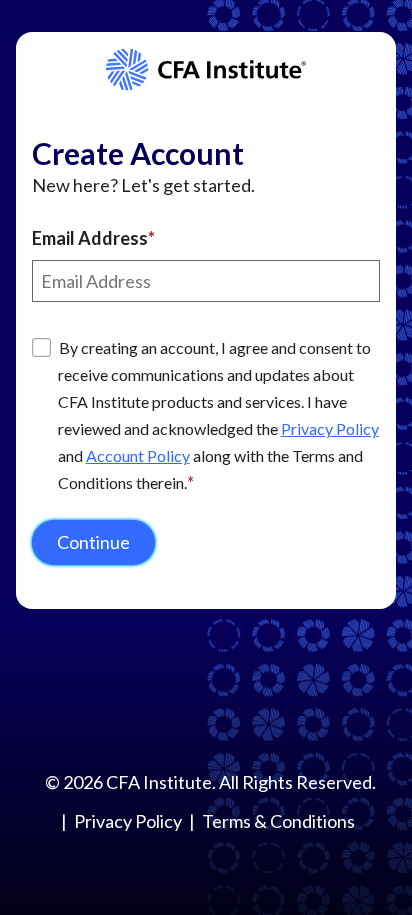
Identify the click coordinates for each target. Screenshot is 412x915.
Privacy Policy (330, 428)
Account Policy (138, 455)
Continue (93, 542)
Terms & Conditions (278, 821)
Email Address (90, 238)
